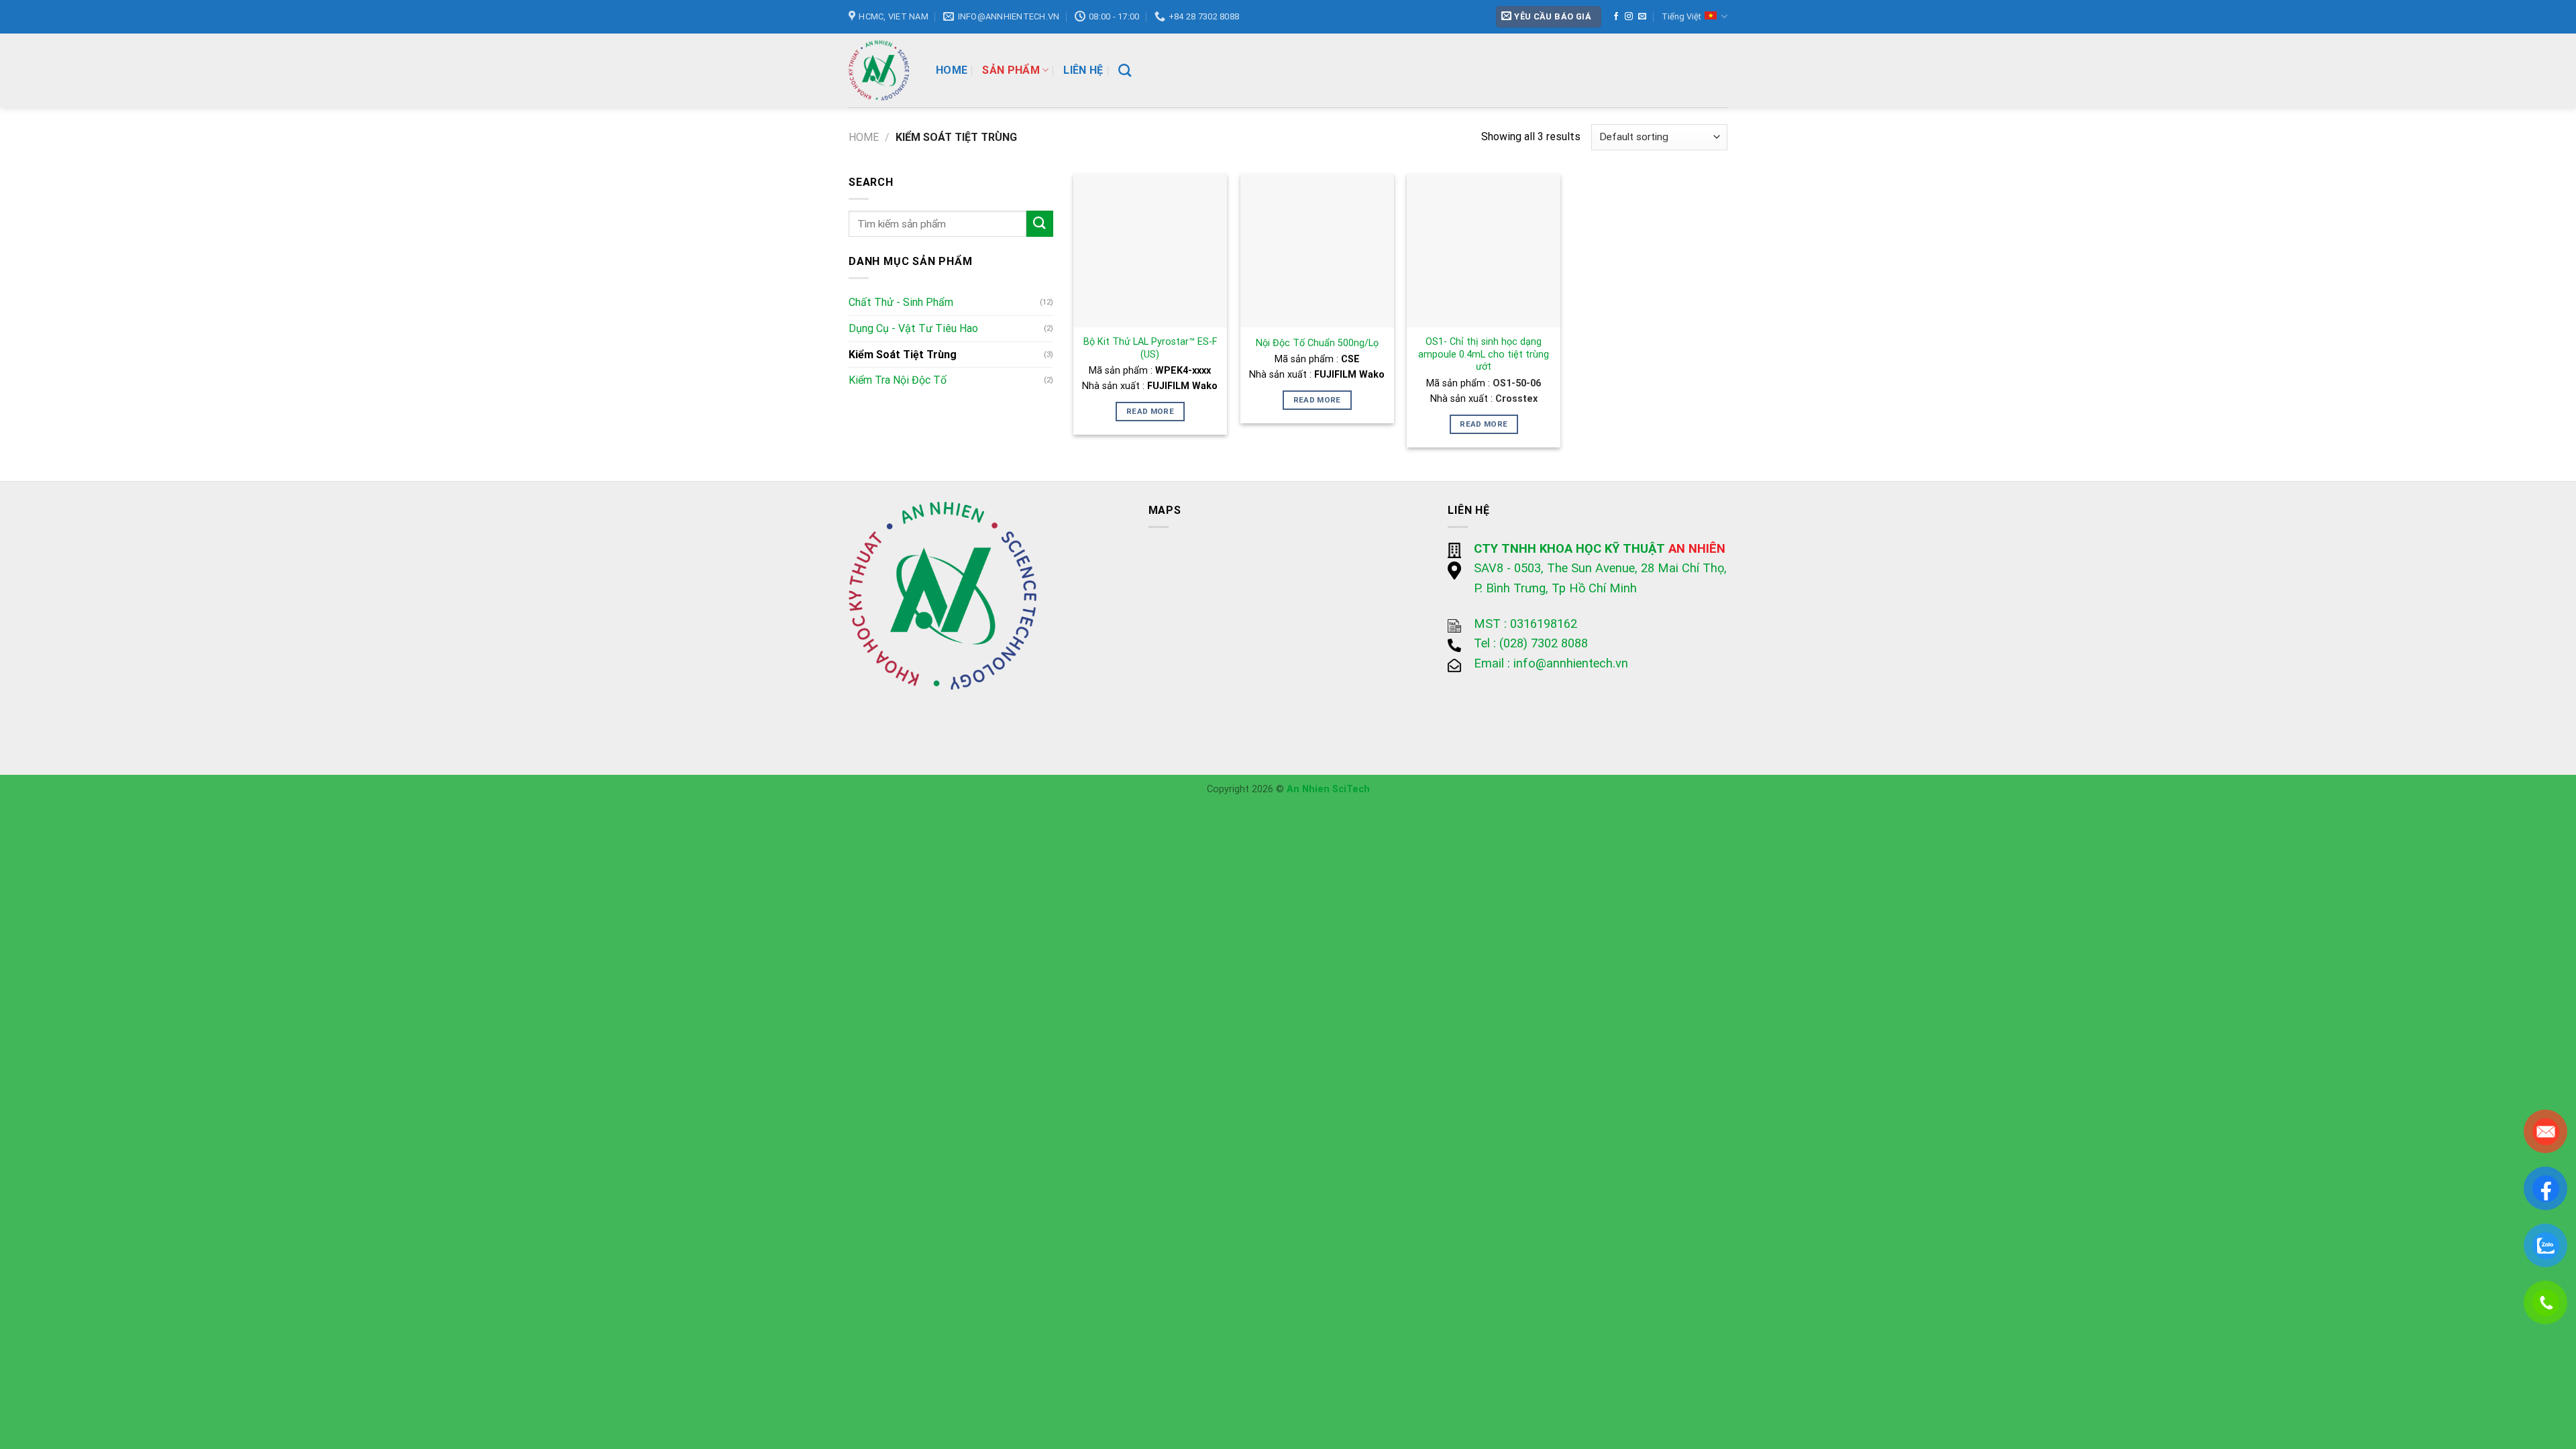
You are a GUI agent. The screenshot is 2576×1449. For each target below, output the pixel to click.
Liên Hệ (1083, 70)
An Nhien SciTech (1328, 789)
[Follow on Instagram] (1629, 17)
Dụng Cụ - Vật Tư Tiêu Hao (913, 328)
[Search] (1125, 70)
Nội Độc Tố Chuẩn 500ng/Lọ (1317, 343)
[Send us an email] (1642, 17)
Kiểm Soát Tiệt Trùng (903, 355)
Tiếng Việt (1681, 16)
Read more (1150, 411)
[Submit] (1040, 224)
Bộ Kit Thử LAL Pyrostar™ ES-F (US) (1150, 348)
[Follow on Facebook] (1616, 17)
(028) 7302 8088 (1544, 643)
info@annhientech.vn (1571, 663)
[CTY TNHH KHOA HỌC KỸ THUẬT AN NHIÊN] (882, 70)
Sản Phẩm (1011, 70)
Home (952, 70)
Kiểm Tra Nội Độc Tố (898, 380)
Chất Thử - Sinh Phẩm (901, 302)
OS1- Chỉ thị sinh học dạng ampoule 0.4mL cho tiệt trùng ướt (1484, 354)
